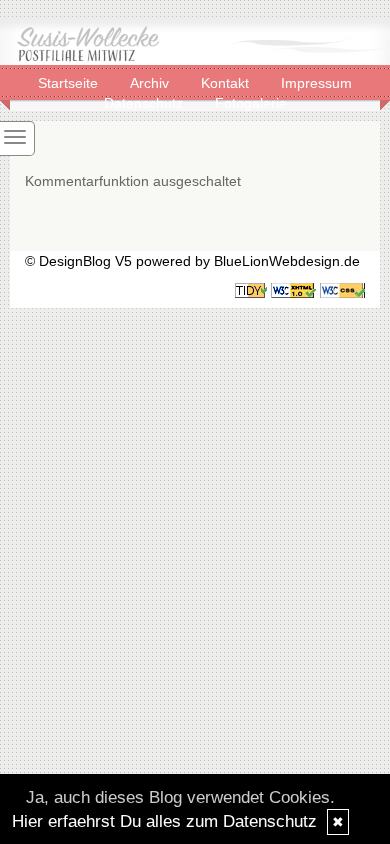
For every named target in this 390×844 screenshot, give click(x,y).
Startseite (70, 83)
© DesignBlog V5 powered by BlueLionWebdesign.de (192, 261)
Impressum (316, 83)
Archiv (151, 83)
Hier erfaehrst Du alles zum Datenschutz (164, 821)
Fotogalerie (251, 103)
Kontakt (227, 83)
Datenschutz (145, 103)
